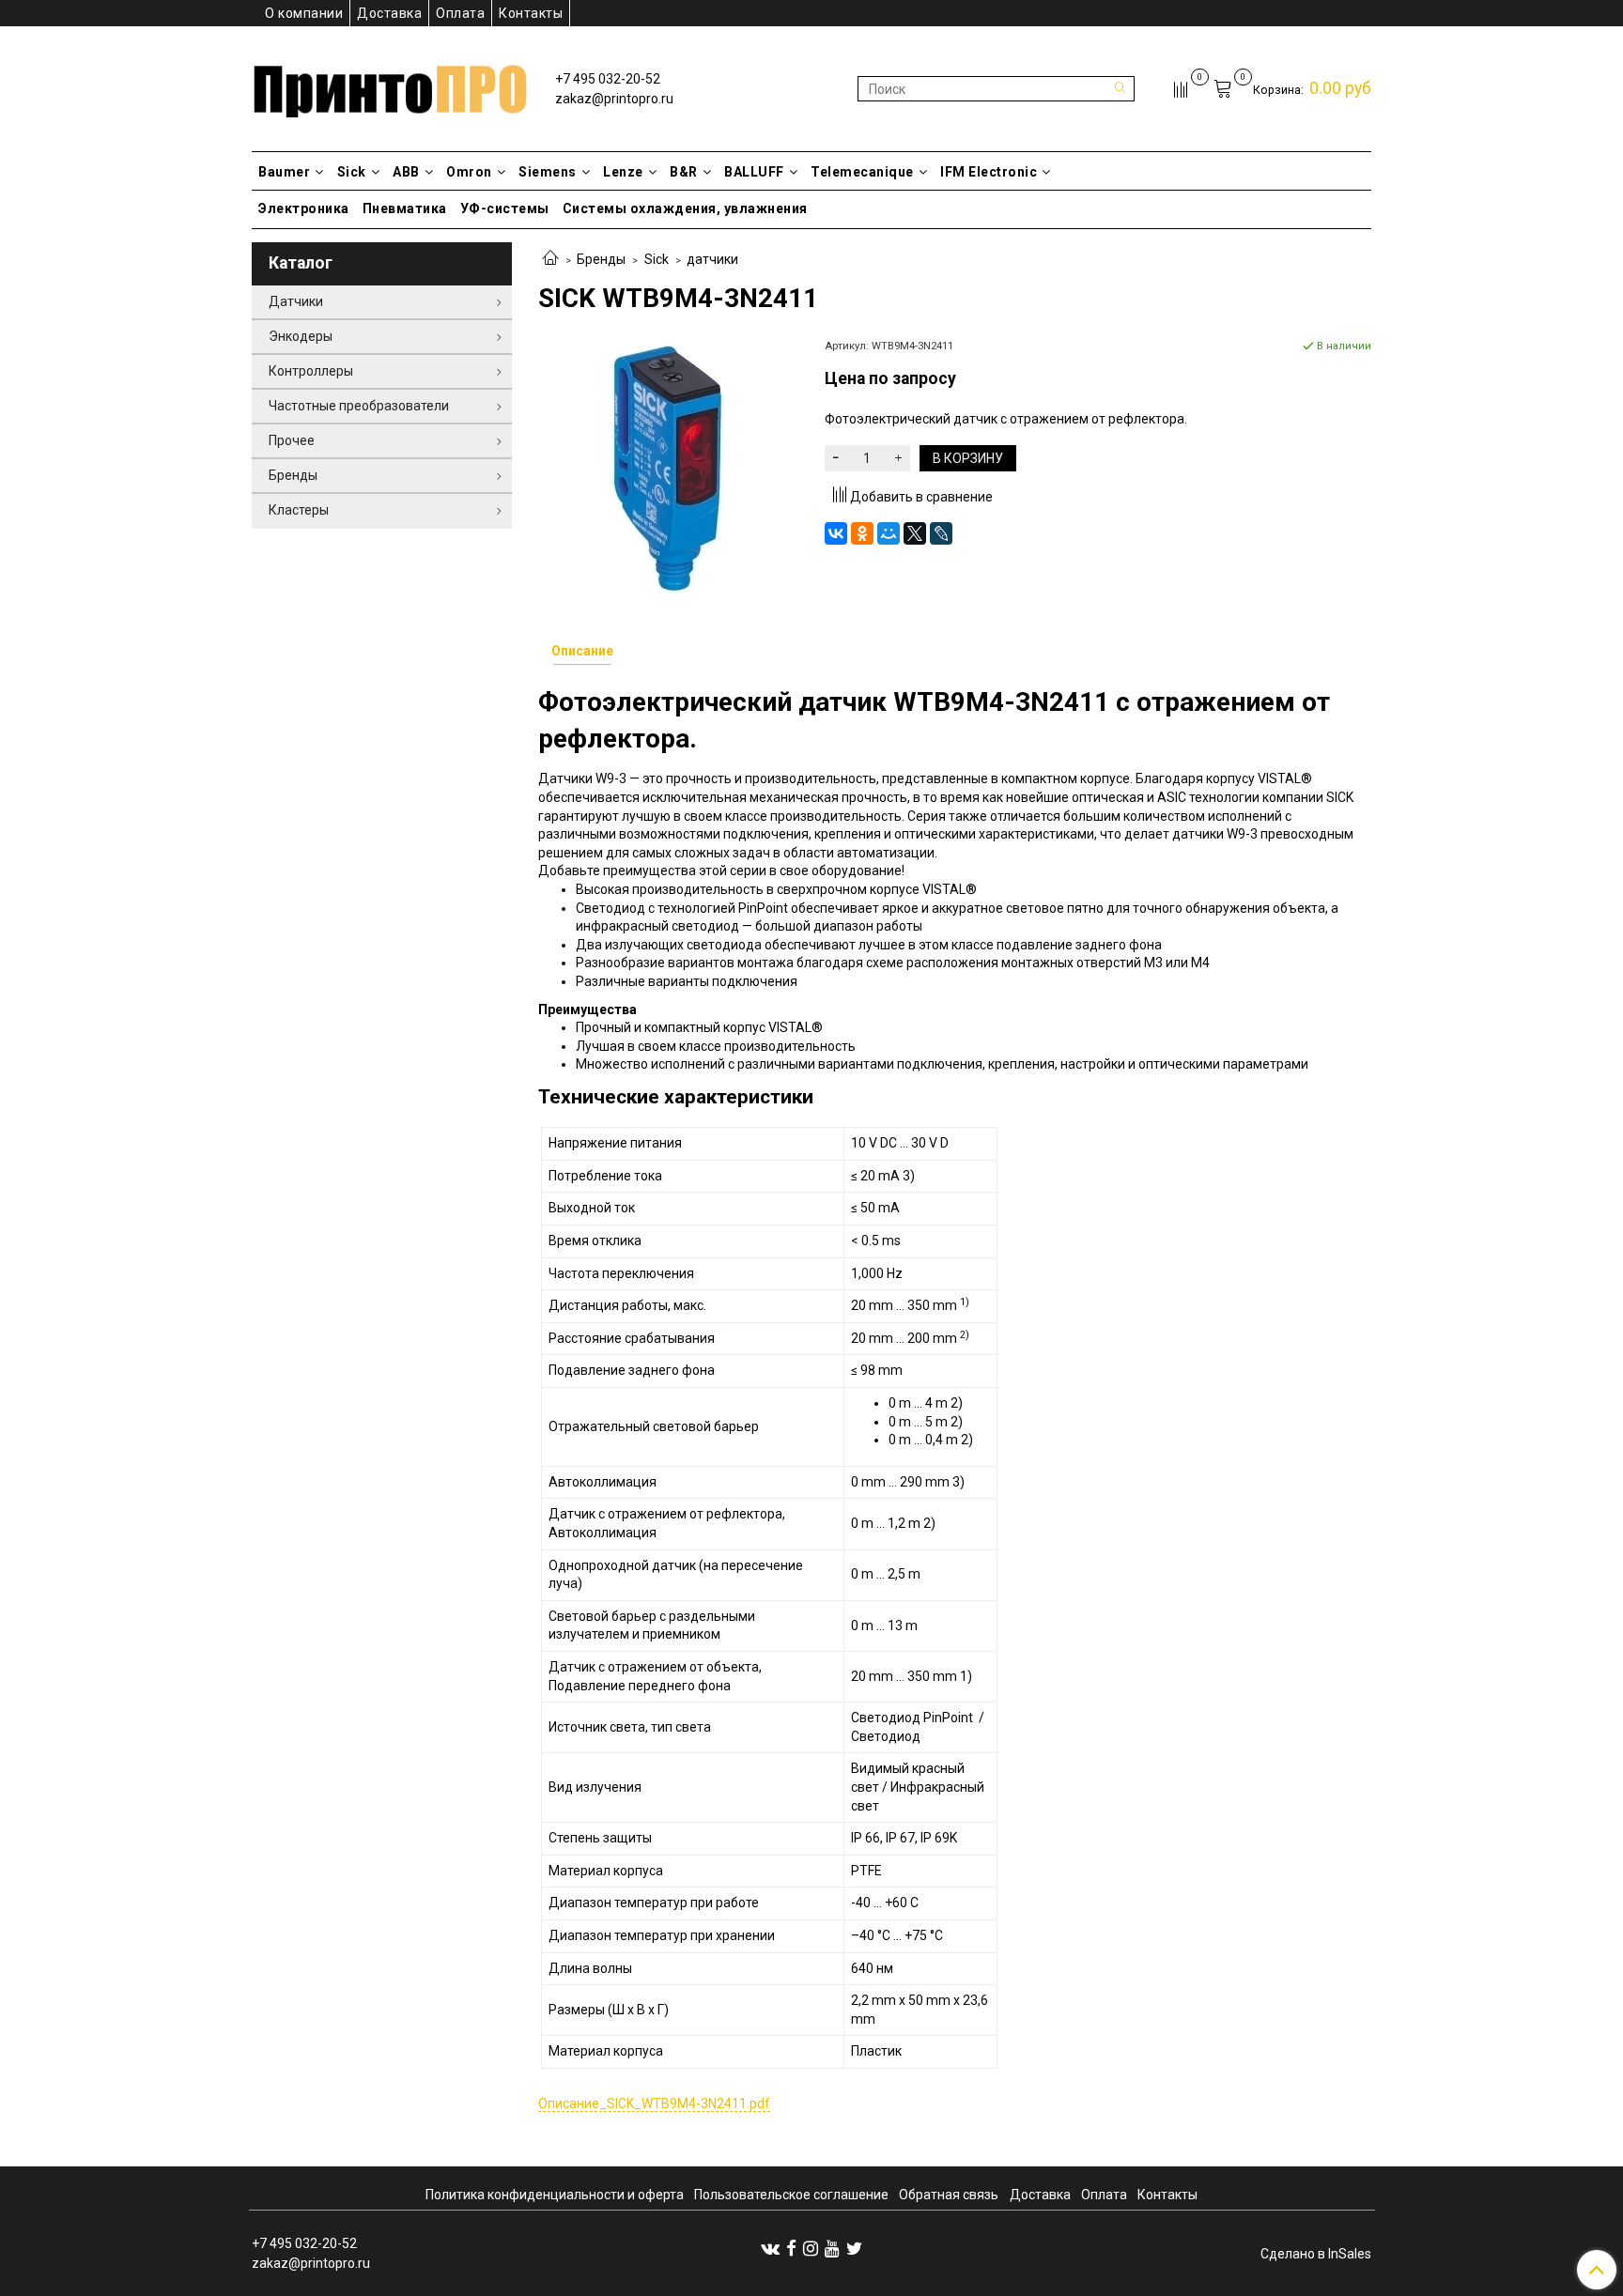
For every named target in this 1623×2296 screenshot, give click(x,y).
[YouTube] (832, 2248)
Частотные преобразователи (359, 406)
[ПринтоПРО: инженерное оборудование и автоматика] (390, 85)
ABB (406, 172)
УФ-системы (505, 208)
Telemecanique (862, 172)
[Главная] (550, 259)
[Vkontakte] (770, 2248)
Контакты (531, 13)
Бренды (601, 259)
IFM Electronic (989, 172)
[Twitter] (854, 2248)
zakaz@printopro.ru (614, 99)
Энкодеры (301, 336)
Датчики (296, 301)
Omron (469, 172)
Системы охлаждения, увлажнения (685, 208)
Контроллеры (311, 371)
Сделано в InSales (1316, 2254)
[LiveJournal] (941, 533)
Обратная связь (949, 2195)
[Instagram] (811, 2248)
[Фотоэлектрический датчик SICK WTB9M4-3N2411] (668, 467)
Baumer (284, 172)
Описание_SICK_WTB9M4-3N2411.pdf (654, 2103)
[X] (915, 533)
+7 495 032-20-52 (608, 79)
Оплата (460, 13)
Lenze (623, 172)
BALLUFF (754, 172)
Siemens (548, 172)
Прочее (292, 440)
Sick (352, 172)
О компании (304, 13)
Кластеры (299, 510)
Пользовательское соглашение (791, 2195)
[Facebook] (791, 2248)
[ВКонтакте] (836, 533)
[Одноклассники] (862, 533)
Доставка (389, 13)
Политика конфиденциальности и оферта (555, 2195)
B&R (684, 172)
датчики (712, 259)
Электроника (304, 208)
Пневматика (405, 208)
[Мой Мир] (889, 533)
